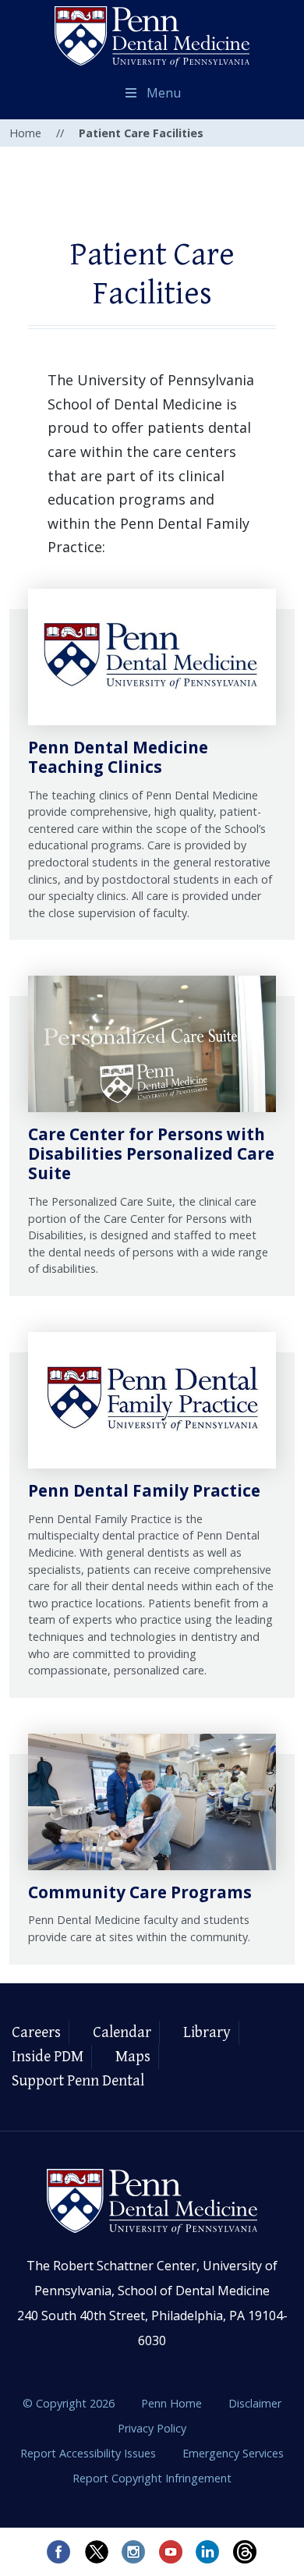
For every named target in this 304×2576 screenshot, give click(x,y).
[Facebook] (58, 2552)
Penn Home (173, 2403)
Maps (133, 2057)
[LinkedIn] (208, 2552)
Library (207, 2033)
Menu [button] (164, 93)
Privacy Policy (152, 2428)
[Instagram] (133, 2552)
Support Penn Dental (78, 2081)
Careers (36, 2033)
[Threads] (246, 2552)
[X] (96, 2552)
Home (25, 133)
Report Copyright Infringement (152, 2478)
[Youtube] (171, 2552)
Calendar (122, 2033)
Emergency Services (233, 2453)
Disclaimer (255, 2403)
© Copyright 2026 (69, 2403)
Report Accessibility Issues (90, 2453)
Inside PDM (48, 2057)
